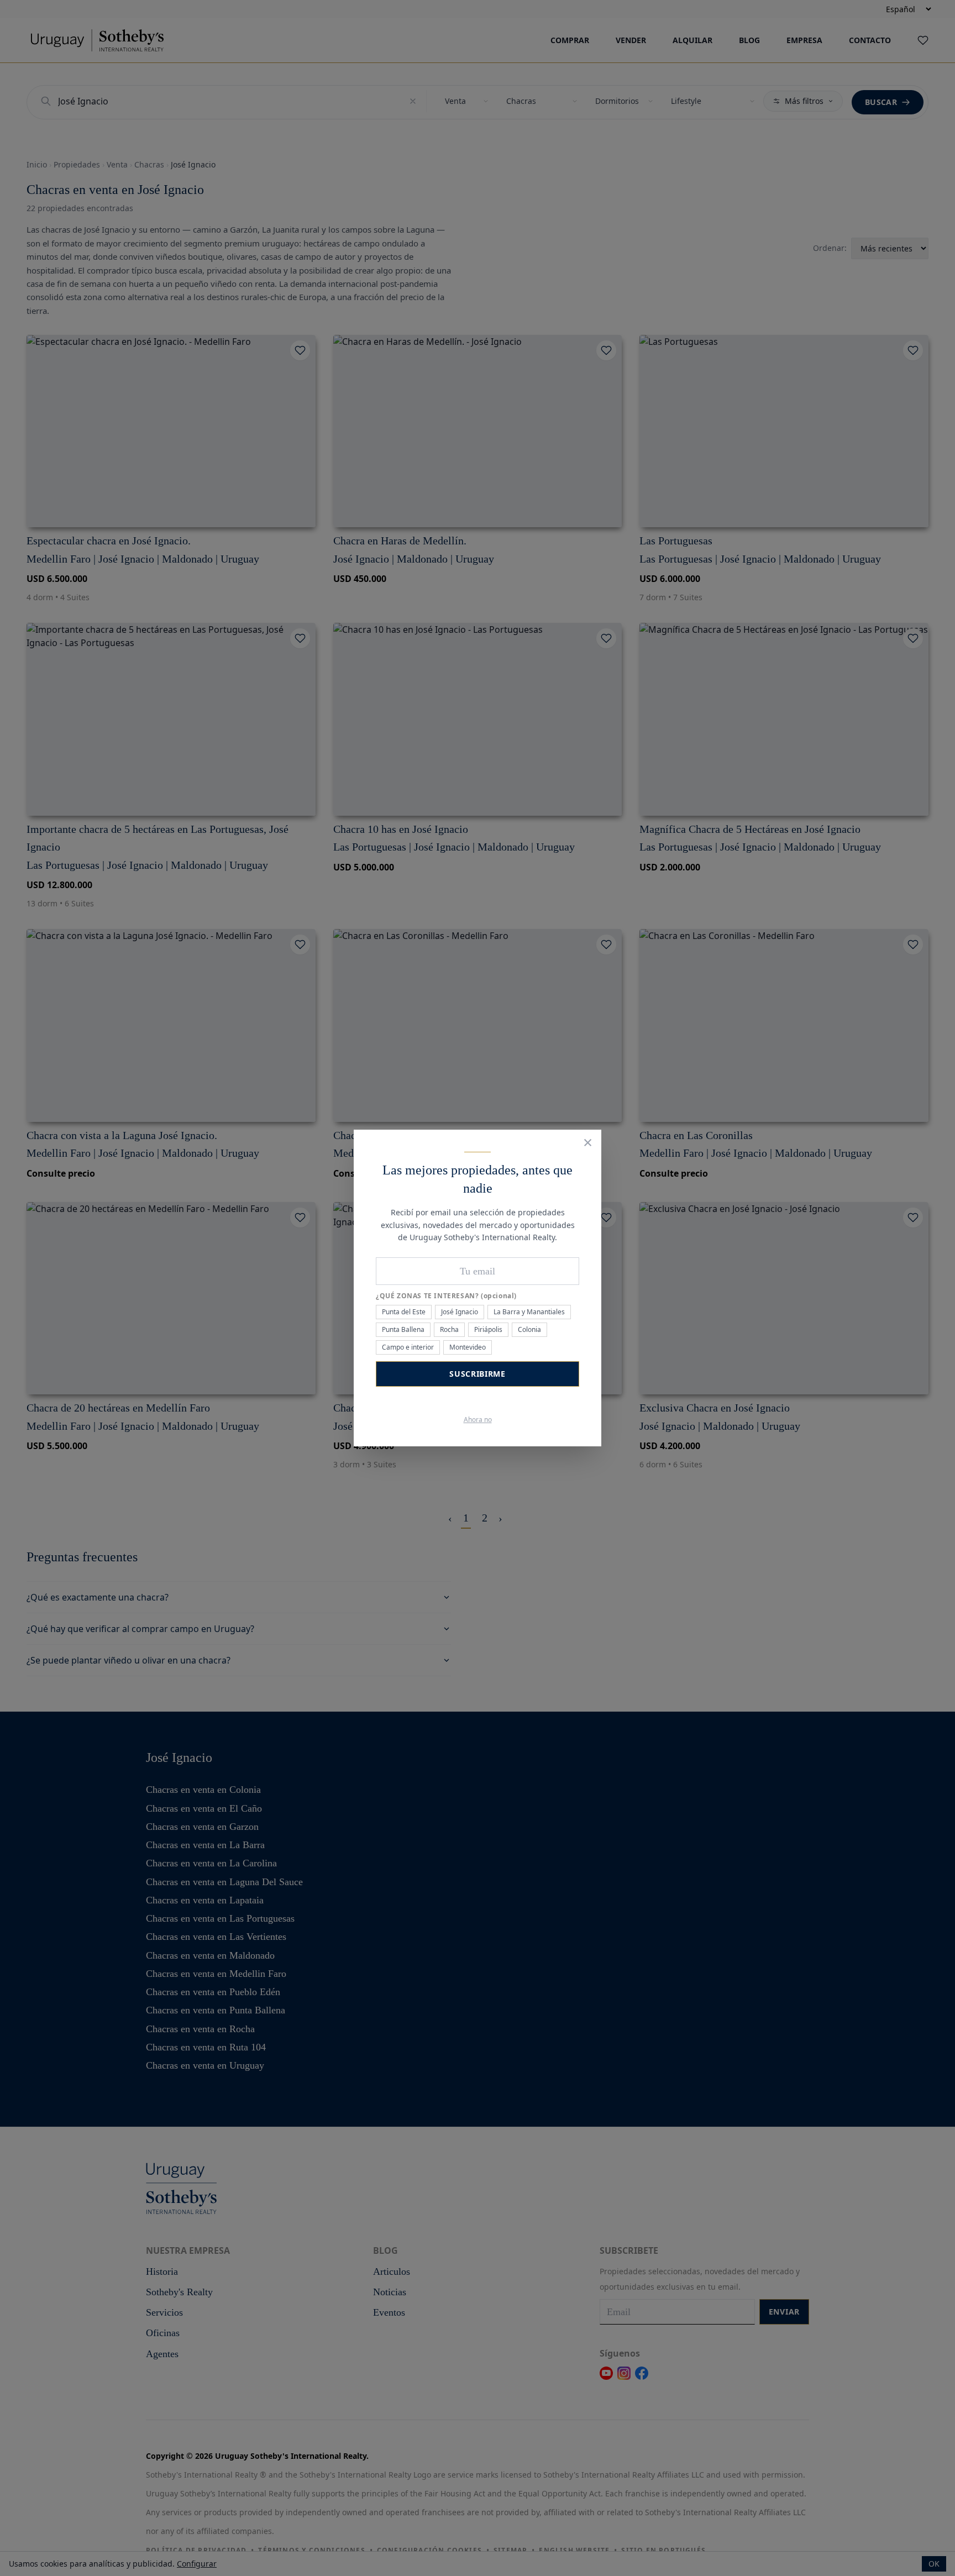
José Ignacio (460, 1312)
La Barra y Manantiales (529, 1312)
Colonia (529, 1329)
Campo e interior (408, 1347)
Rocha (449, 1329)
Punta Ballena (403, 1329)
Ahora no (478, 1420)
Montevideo (468, 1347)
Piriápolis (488, 1329)
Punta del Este (404, 1312)
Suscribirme (478, 1374)
